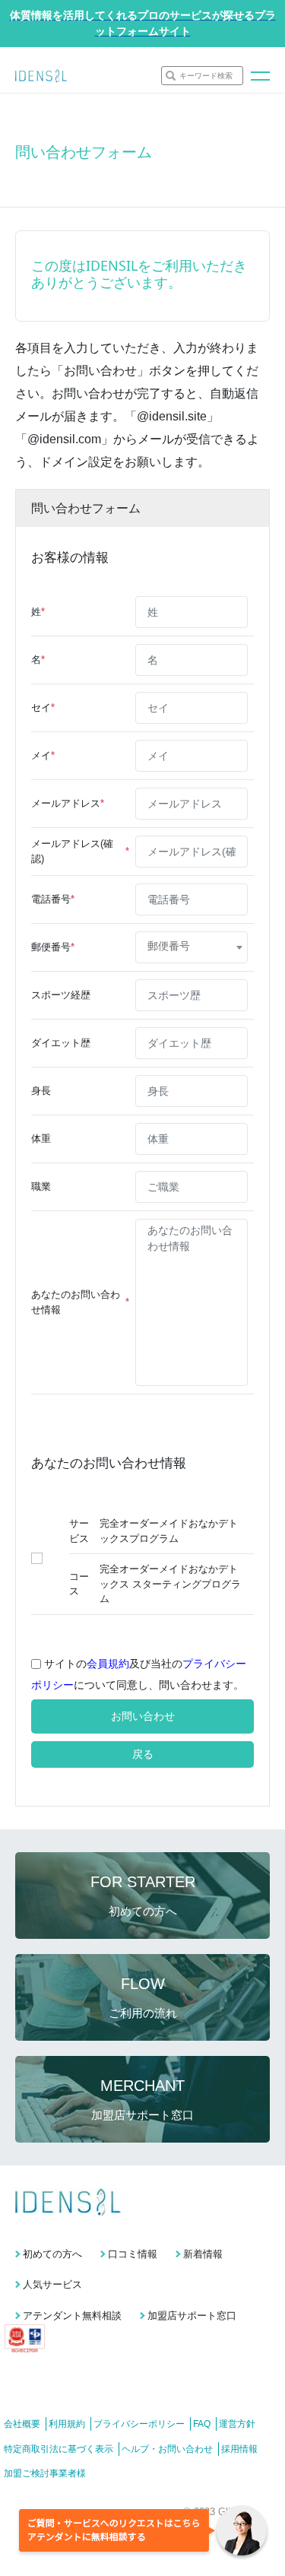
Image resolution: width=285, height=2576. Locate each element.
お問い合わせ (143, 1716)
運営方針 (237, 2424)
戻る (143, 1754)
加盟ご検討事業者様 (45, 2473)
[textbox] (192, 946)
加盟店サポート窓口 (192, 2316)
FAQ (202, 2424)
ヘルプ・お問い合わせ (167, 2449)
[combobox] (192, 947)
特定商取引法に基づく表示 (59, 2449)
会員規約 (108, 1664)
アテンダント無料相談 (72, 2316)
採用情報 (239, 2449)
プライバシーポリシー (139, 2424)
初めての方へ (52, 2254)
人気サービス (52, 2284)
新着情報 (203, 2254)
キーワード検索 (206, 76)
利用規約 (67, 2424)
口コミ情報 (133, 2254)
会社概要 (22, 2424)
